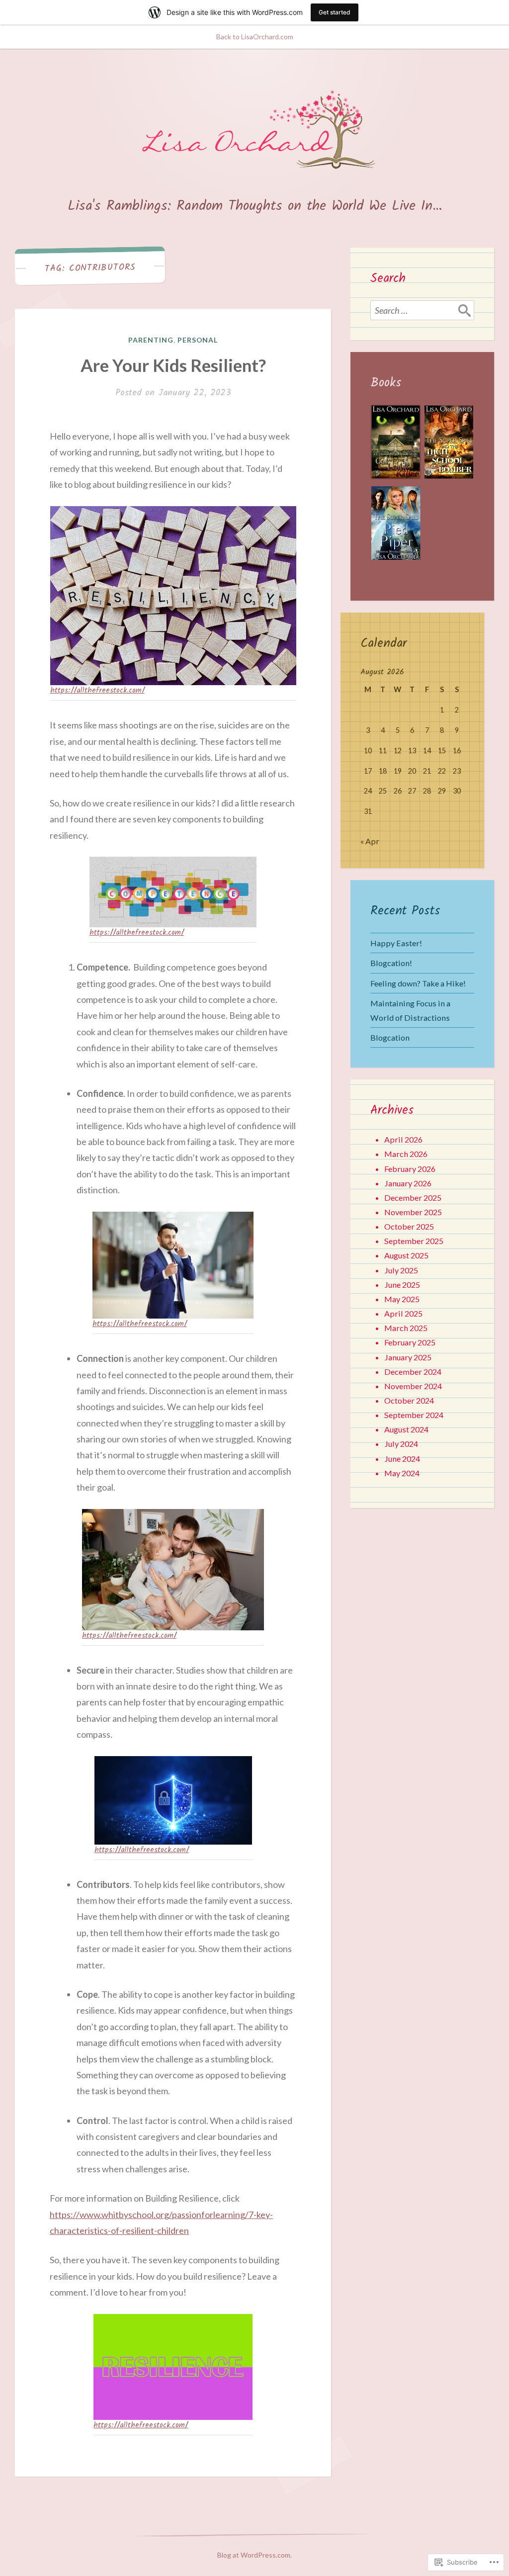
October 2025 (409, 1226)
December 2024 (413, 1372)
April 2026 (403, 1139)
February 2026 (410, 1169)
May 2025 (402, 1299)
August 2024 (406, 1429)
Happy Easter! (396, 943)
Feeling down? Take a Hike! (418, 983)
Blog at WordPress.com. (254, 2555)
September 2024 (414, 1415)
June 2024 (402, 1459)
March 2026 (406, 1154)
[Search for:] (422, 310)
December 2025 (413, 1198)
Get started (335, 12)
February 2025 (410, 1342)
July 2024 (401, 1444)
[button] (395, 445)
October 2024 (409, 1400)
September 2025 (414, 1241)
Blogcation (390, 1037)
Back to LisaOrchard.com (255, 37)
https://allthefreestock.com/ (97, 691)
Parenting (151, 340)
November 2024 (413, 1386)
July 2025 (401, 1270)
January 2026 (408, 1183)
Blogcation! (391, 963)
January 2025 (408, 1357)
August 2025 (406, 1255)
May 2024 (402, 1473)
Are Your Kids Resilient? (173, 365)
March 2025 (406, 1328)
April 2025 (403, 1313)
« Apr (370, 841)
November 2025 (413, 1212)
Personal (198, 340)
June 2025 (402, 1285)
